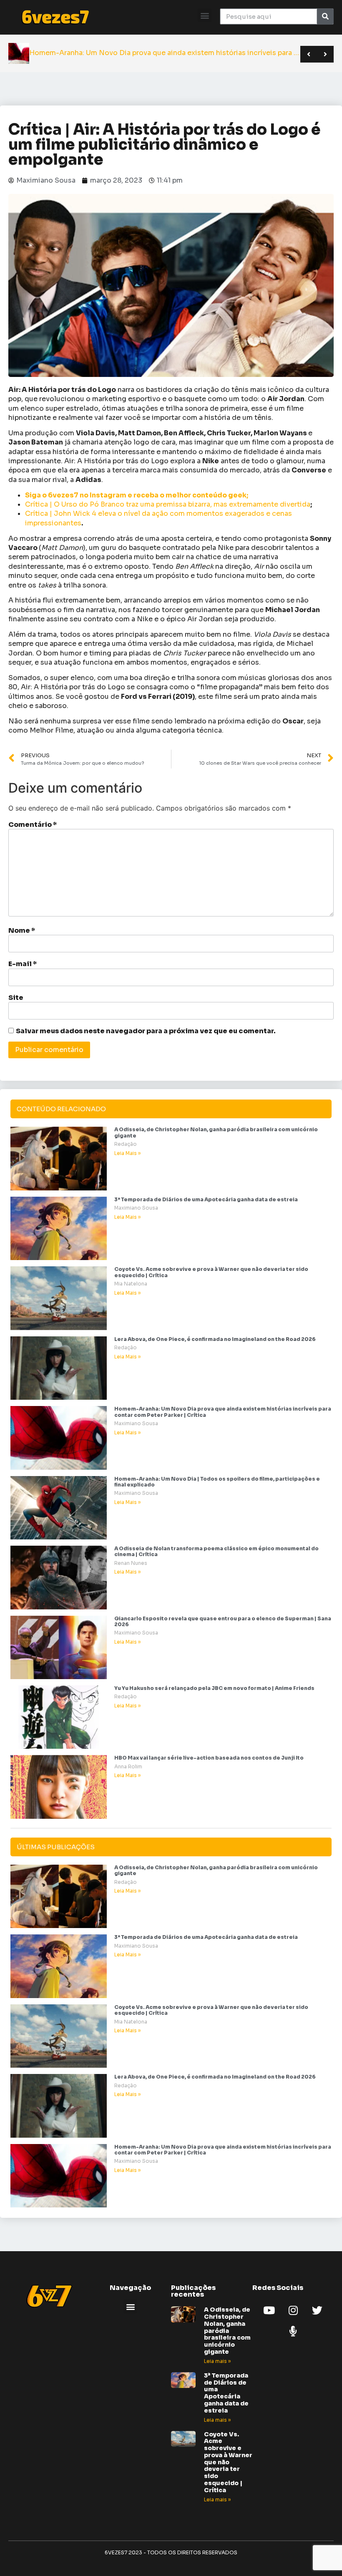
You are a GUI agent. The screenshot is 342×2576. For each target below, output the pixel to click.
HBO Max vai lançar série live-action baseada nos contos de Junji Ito (209, 1758)
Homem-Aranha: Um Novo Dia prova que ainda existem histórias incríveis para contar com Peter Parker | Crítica (223, 1412)
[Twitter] (317, 2310)
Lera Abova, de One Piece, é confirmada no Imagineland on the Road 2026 (215, 1339)
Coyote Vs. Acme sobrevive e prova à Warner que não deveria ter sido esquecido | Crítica (211, 1272)
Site (16, 998)
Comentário (33, 825)
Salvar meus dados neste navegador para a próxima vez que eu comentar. (146, 1031)
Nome (22, 931)
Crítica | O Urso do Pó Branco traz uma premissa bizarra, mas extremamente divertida (168, 504)
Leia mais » (217, 2361)
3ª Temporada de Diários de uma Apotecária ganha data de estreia (206, 1199)
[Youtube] (269, 2310)
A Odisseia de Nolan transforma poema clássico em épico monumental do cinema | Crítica (216, 1551)
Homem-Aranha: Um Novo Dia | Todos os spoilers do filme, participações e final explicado (217, 1482)
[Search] (325, 16)
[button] (205, 15)
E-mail (23, 964)
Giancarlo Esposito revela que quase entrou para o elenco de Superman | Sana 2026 (223, 1621)
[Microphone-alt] (293, 2331)
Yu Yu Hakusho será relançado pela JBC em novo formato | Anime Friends (214, 1688)
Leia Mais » (127, 1153)
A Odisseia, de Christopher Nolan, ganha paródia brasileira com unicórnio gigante (216, 1132)
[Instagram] (293, 2310)
